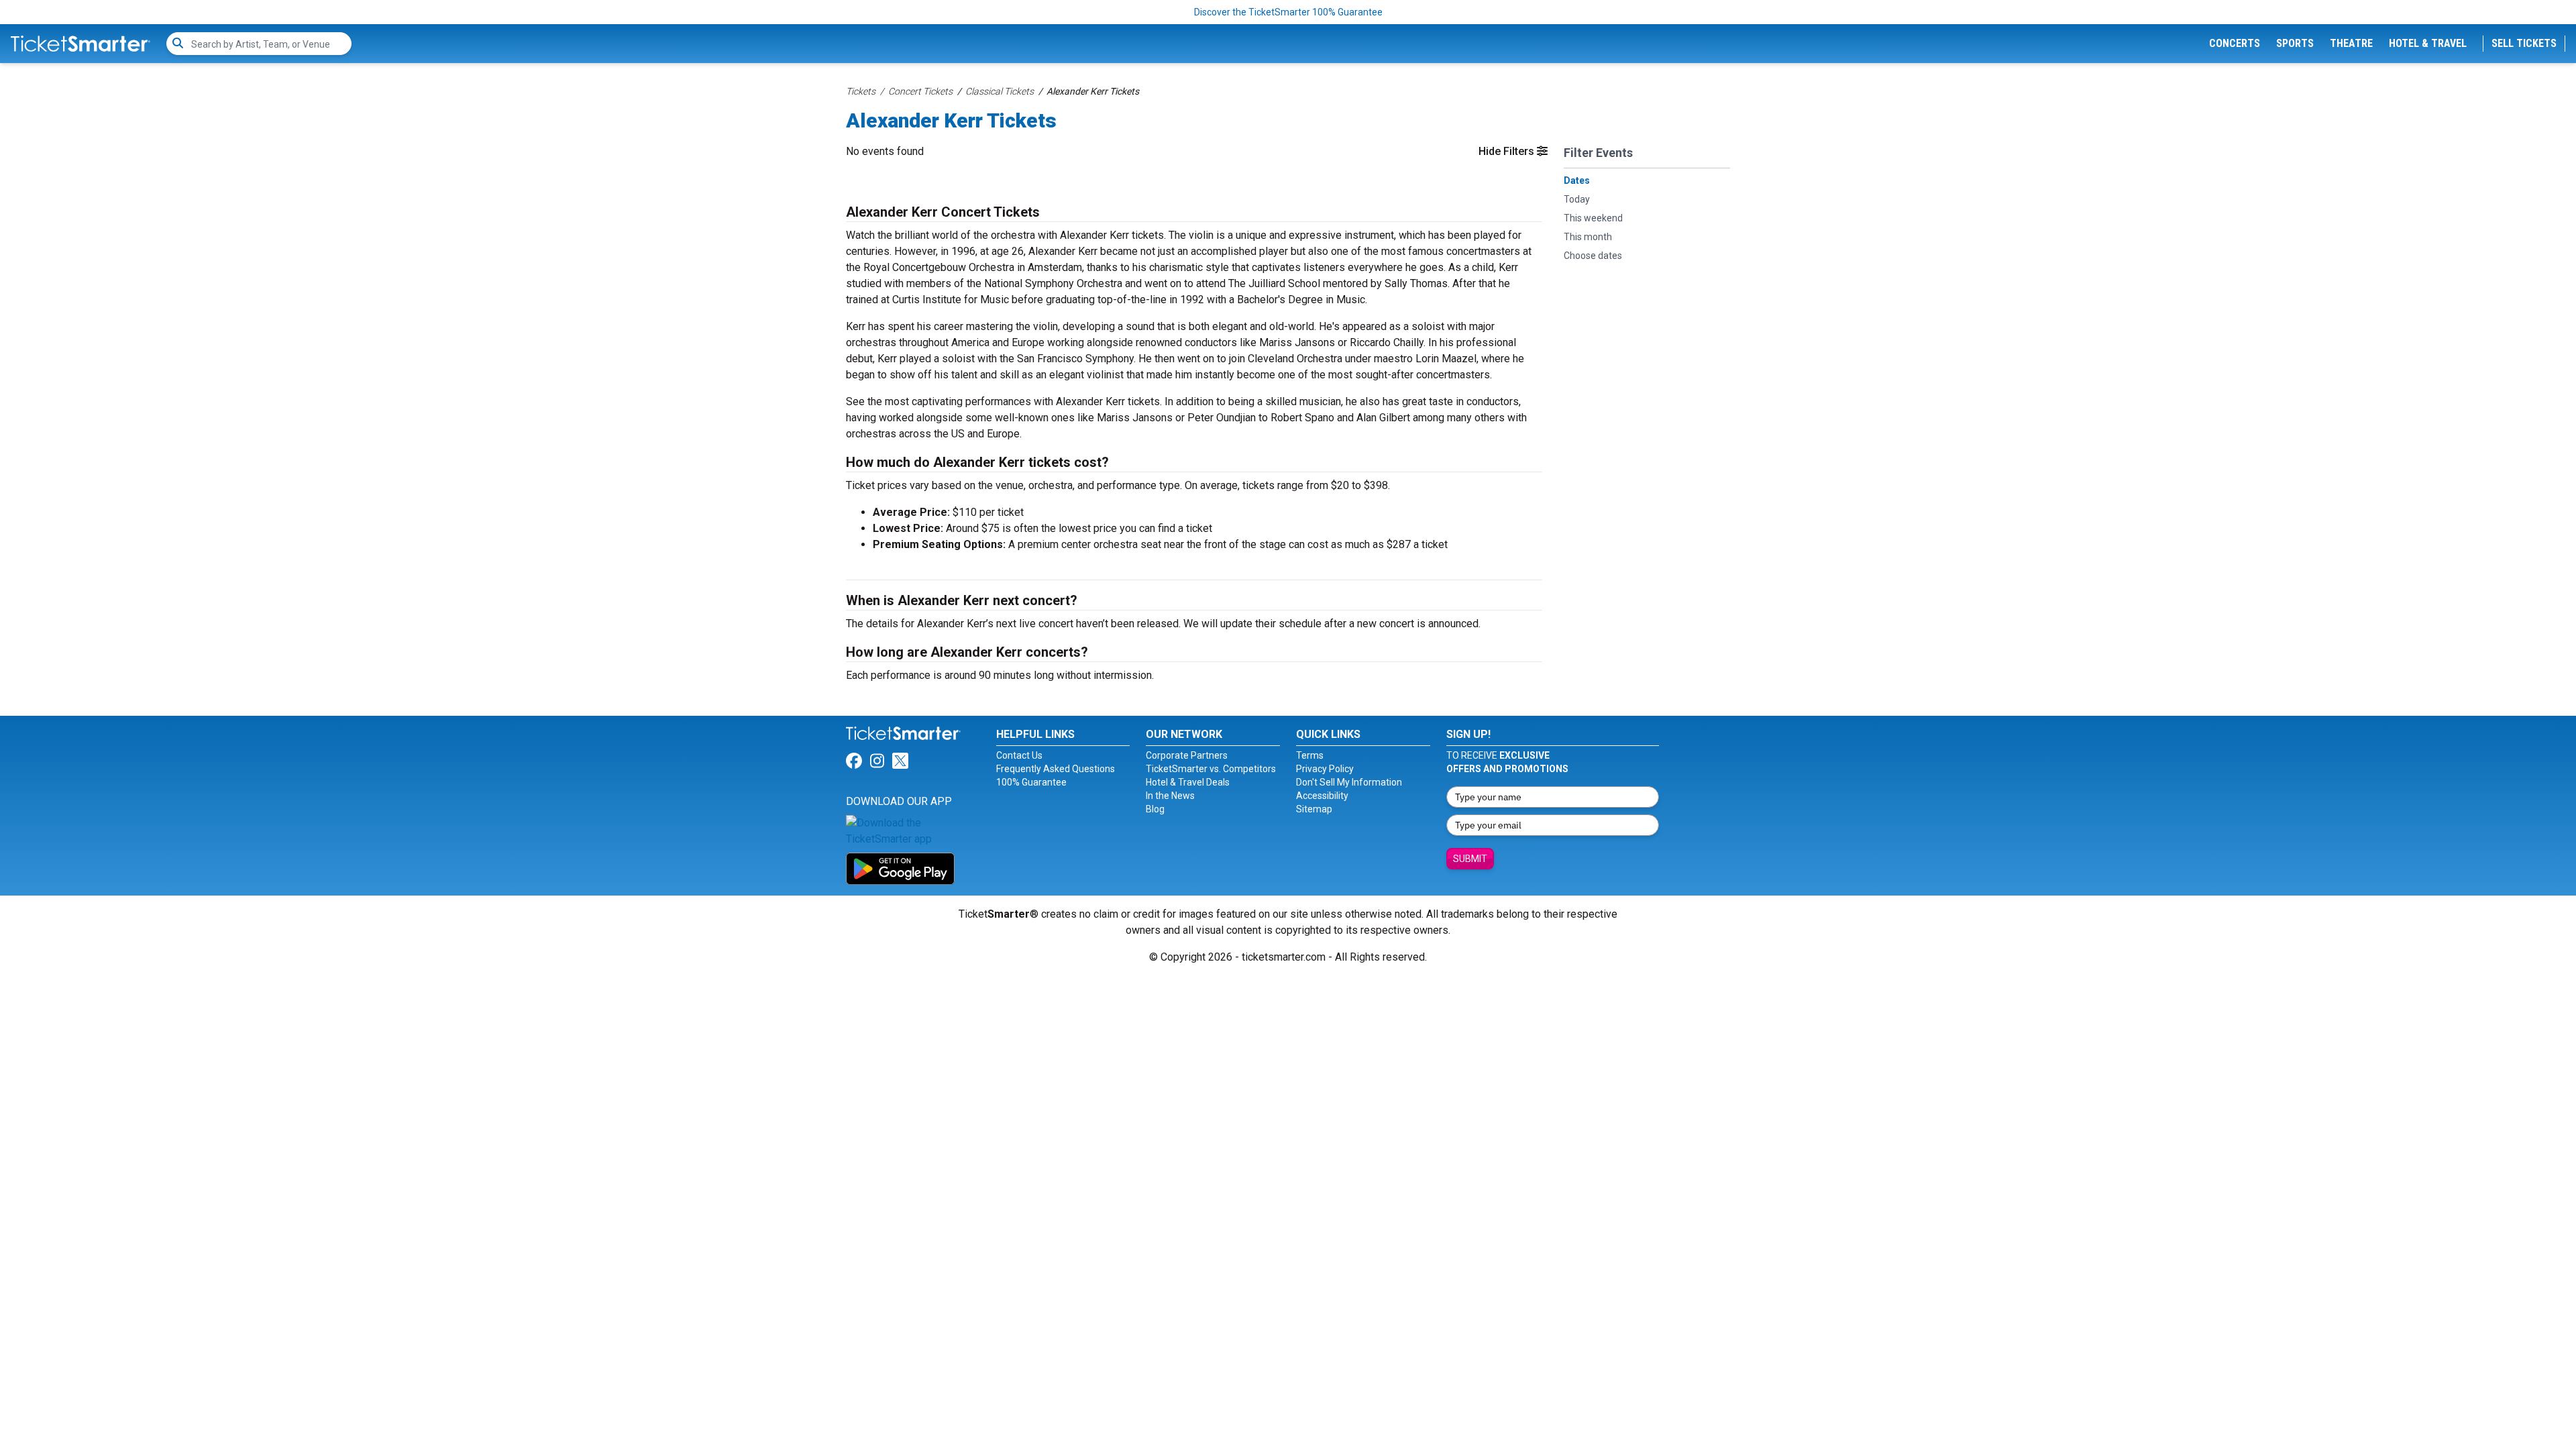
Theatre (2351, 43)
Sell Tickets (2524, 43)
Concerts (2235, 43)
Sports (2295, 43)
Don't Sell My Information (1349, 782)
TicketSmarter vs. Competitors (1211, 769)
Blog (1155, 809)
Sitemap (1314, 809)
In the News (1170, 796)
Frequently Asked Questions (1056, 769)
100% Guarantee (1031, 782)
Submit (1470, 859)
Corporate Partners (1187, 755)
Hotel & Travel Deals (1188, 782)
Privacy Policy (1325, 769)
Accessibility (1322, 796)
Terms (1310, 755)
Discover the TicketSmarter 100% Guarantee (1288, 12)
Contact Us (1019, 755)
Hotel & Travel (2428, 43)
